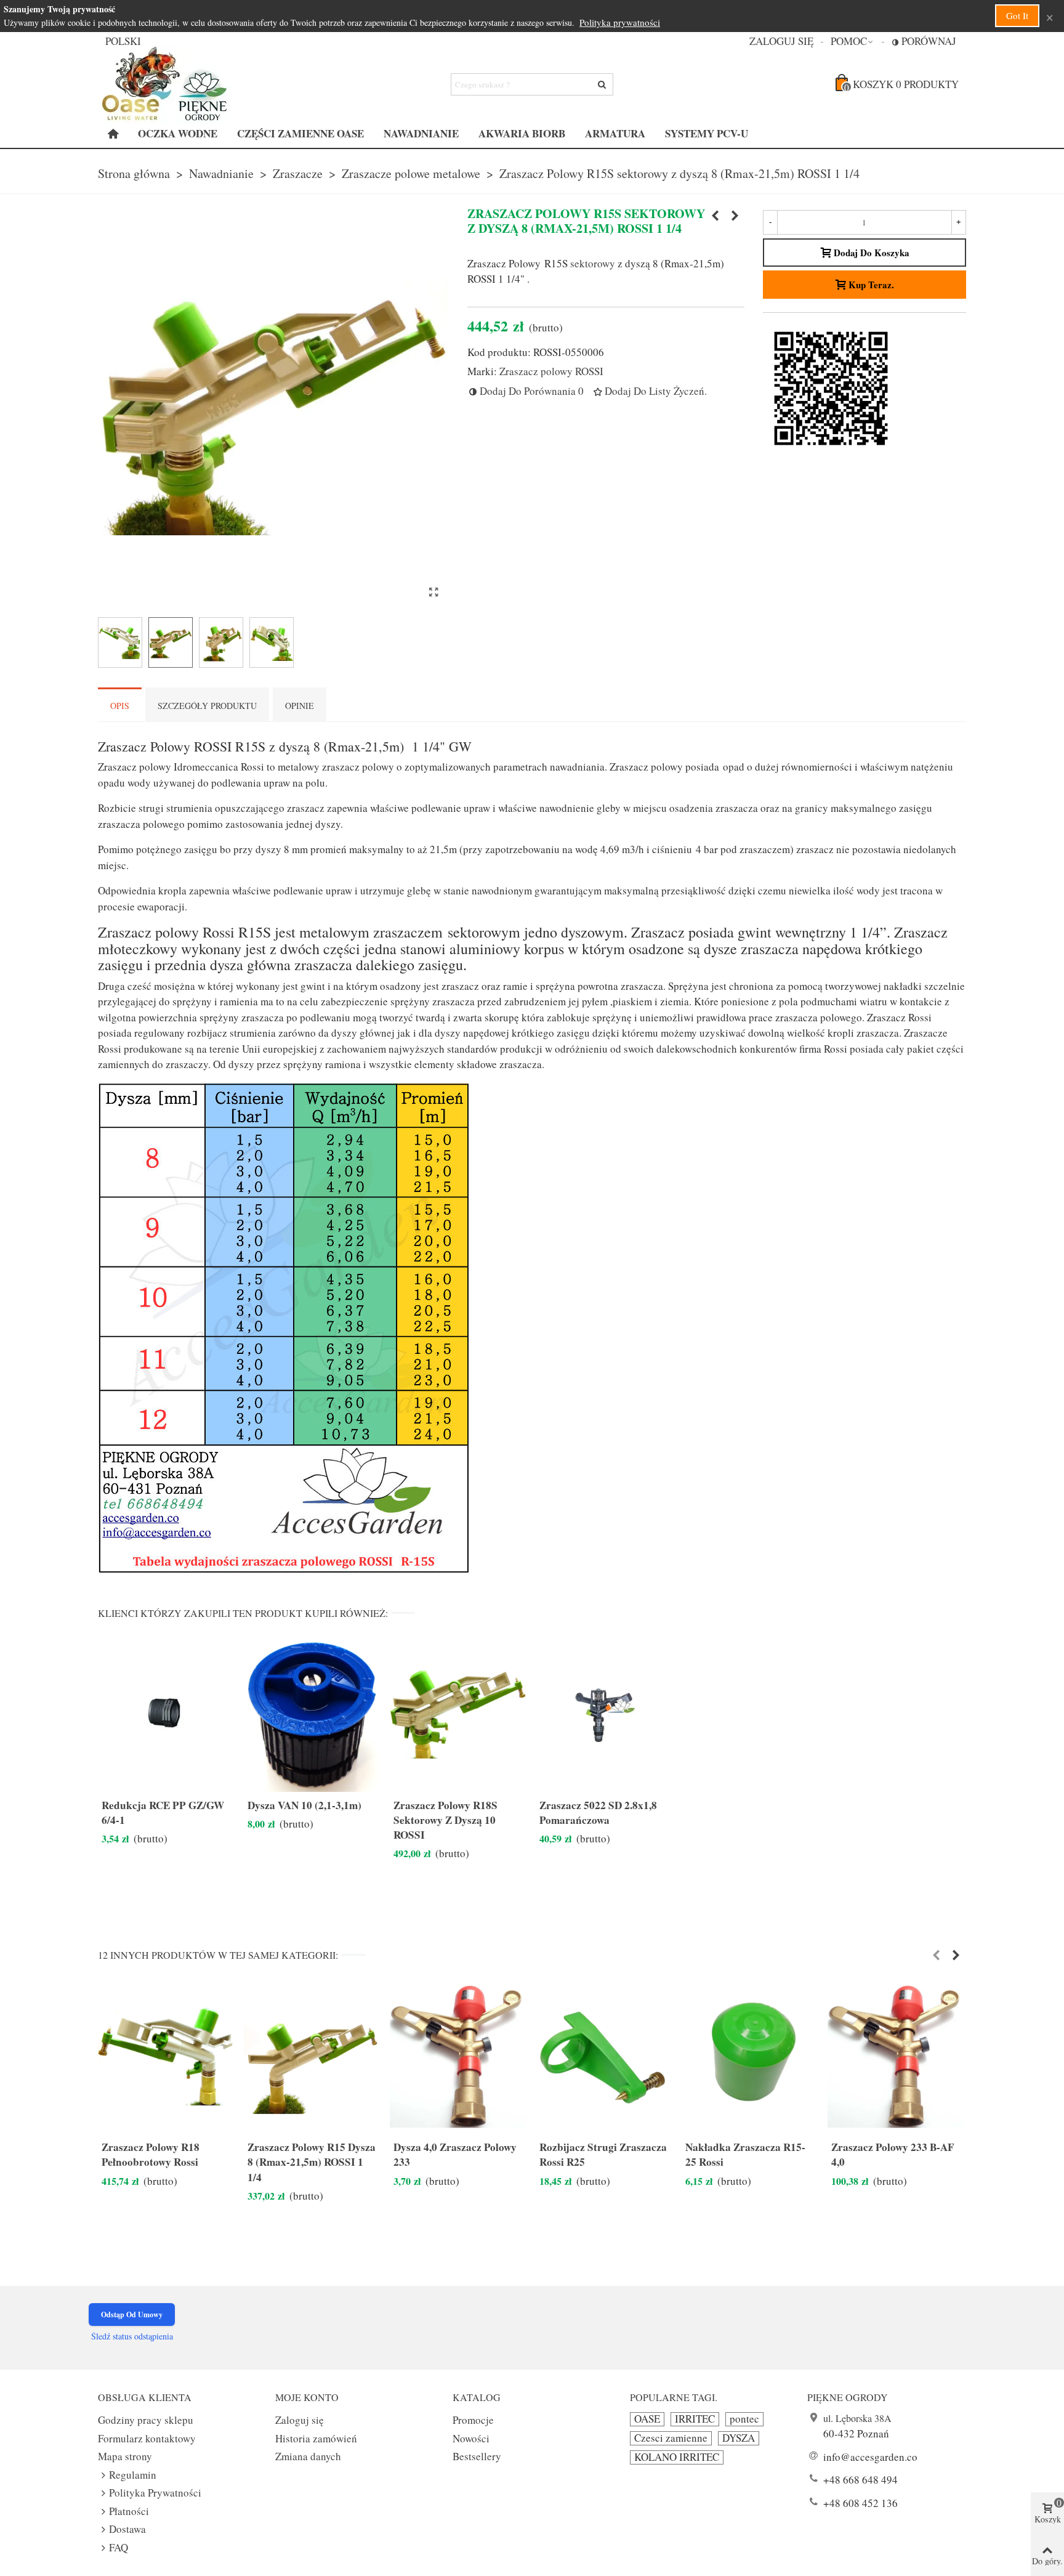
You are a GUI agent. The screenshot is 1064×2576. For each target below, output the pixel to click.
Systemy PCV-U (707, 133)
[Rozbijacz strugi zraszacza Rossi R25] (604, 2056)
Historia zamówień (316, 2438)
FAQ (119, 2547)
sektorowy (593, 263)
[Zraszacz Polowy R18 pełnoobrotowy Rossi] (715, 216)
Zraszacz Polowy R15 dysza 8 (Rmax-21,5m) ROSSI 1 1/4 (312, 2162)
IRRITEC (695, 2419)
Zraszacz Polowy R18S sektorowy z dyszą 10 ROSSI (445, 1820)
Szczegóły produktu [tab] (207, 706)
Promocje (473, 2420)
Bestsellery (477, 2456)
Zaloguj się (300, 2420)
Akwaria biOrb (522, 133)
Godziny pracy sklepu (146, 2420)
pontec (744, 2419)
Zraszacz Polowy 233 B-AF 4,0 (893, 2155)
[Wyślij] (602, 84)
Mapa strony (125, 2456)
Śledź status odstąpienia (132, 2336)
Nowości (471, 2438)
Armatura (615, 133)
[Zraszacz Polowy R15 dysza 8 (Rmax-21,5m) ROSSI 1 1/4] (312, 2056)
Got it (1017, 15)
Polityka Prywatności (155, 2493)
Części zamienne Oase (300, 133)
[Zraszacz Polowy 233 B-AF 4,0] (896, 2056)
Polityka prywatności (620, 22)
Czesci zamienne (671, 2438)
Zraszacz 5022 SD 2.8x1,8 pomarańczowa (598, 1813)
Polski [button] (123, 41)
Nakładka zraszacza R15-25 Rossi (745, 2155)
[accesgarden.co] (166, 84)
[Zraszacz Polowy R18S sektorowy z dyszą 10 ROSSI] (458, 1715)
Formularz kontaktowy (147, 2438)
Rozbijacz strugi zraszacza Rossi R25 (603, 2155)
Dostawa (127, 2529)
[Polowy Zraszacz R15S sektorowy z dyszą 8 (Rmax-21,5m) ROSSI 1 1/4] (433, 592)
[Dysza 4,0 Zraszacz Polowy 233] (735, 216)
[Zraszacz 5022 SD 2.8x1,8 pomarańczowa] (604, 1715)
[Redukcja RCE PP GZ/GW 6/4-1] (166, 1715)
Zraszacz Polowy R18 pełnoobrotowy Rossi (151, 2155)
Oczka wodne (178, 133)
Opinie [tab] (300, 706)
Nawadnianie (421, 133)
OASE (647, 2419)
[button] (852, 41)
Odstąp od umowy (132, 2315)
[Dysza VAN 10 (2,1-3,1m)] (312, 1715)
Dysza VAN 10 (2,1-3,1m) (304, 1805)
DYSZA (739, 2438)
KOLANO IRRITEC (677, 2457)
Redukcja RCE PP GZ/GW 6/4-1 (163, 1813)
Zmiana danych (308, 2456)
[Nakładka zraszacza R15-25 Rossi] (750, 2056)
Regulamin (133, 2475)
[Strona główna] (113, 134)
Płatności (129, 2511)
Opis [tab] (120, 706)
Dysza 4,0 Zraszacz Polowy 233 (455, 2155)
